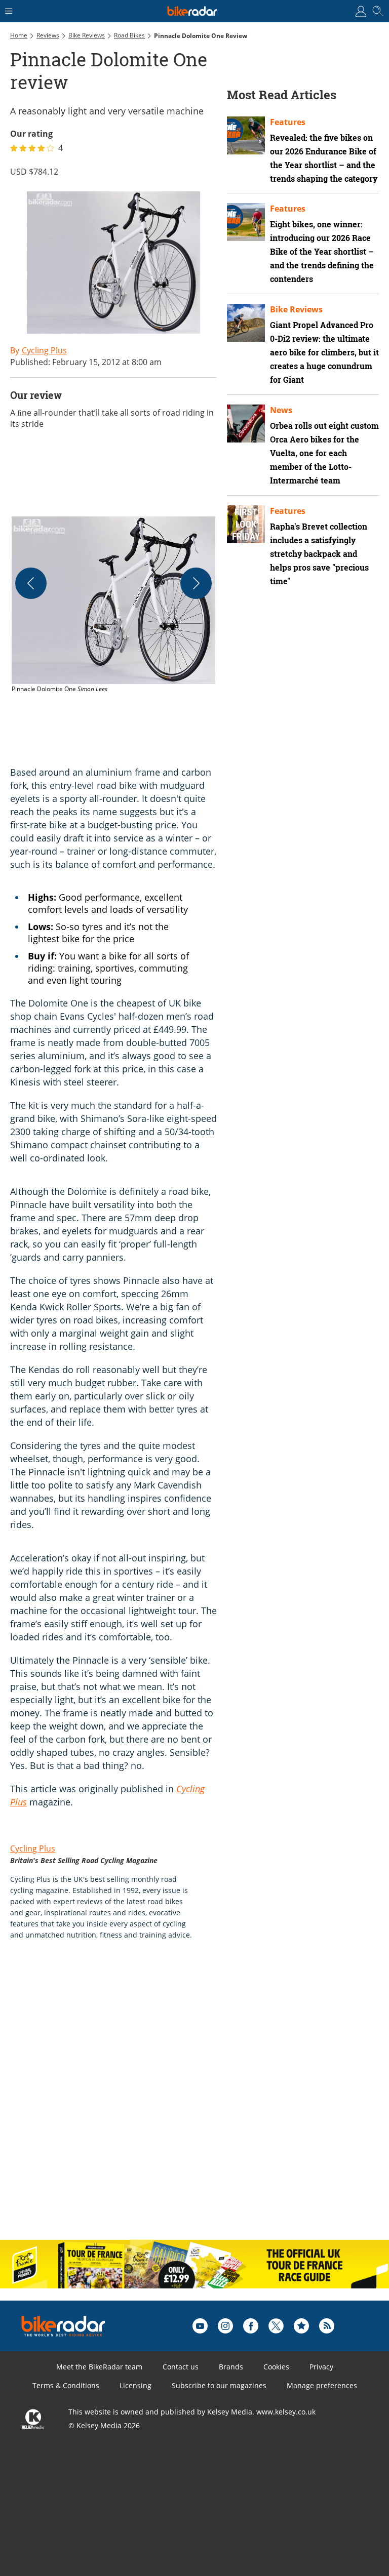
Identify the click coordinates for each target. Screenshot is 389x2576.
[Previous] (31, 583)
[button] (113, 605)
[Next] (196, 583)
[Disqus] (167, 2101)
